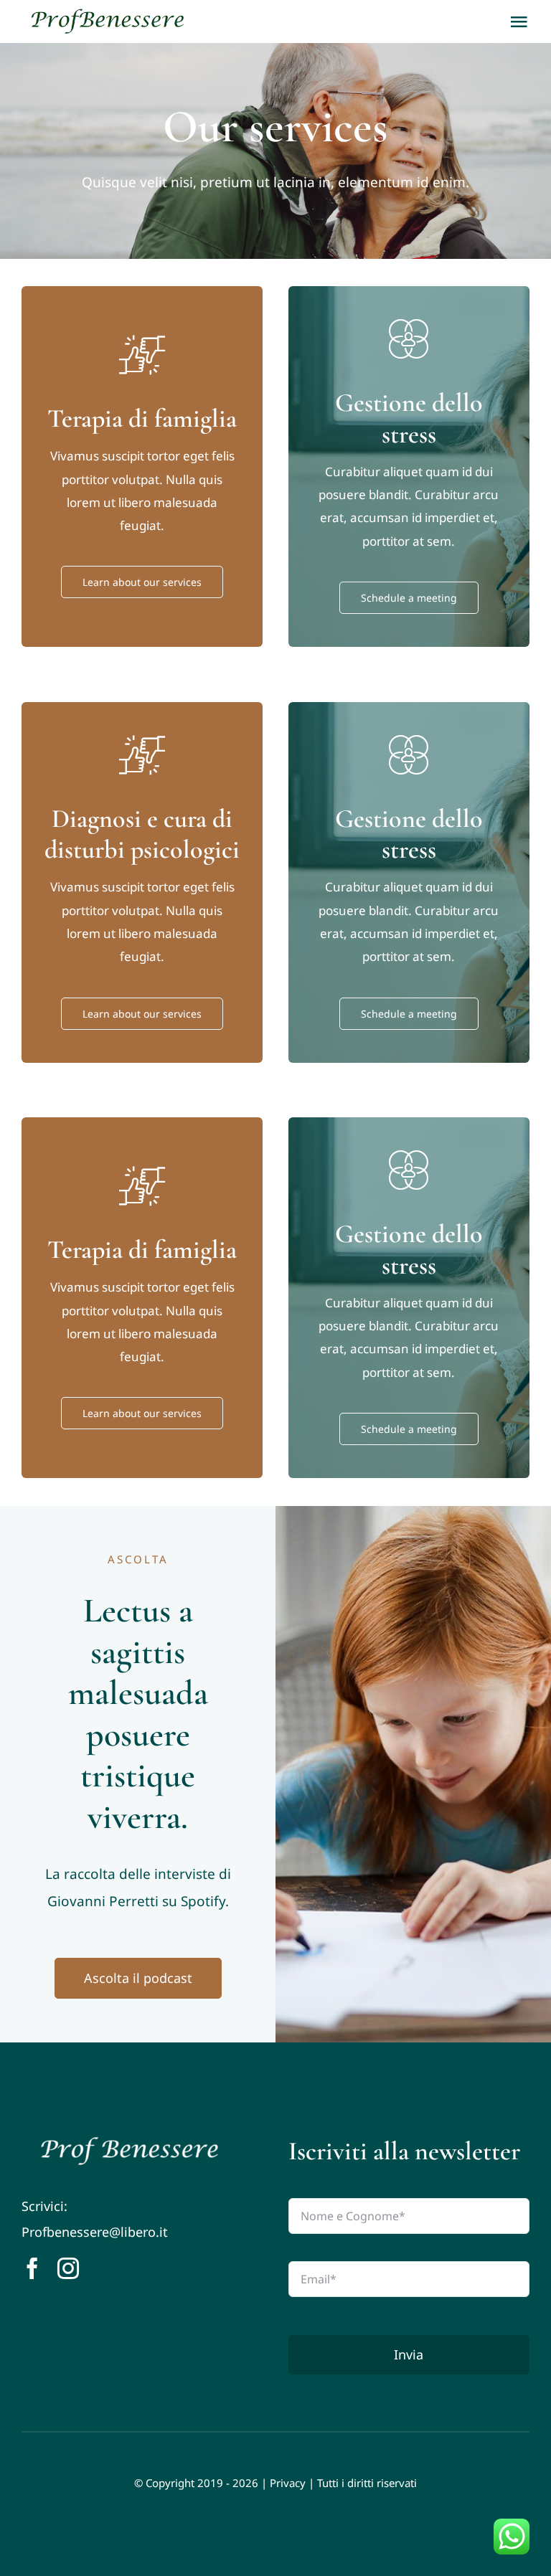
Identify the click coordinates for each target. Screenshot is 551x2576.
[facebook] (32, 2268)
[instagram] (68, 2268)
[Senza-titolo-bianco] (129, 2142)
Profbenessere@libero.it (95, 2232)
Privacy (288, 2483)
